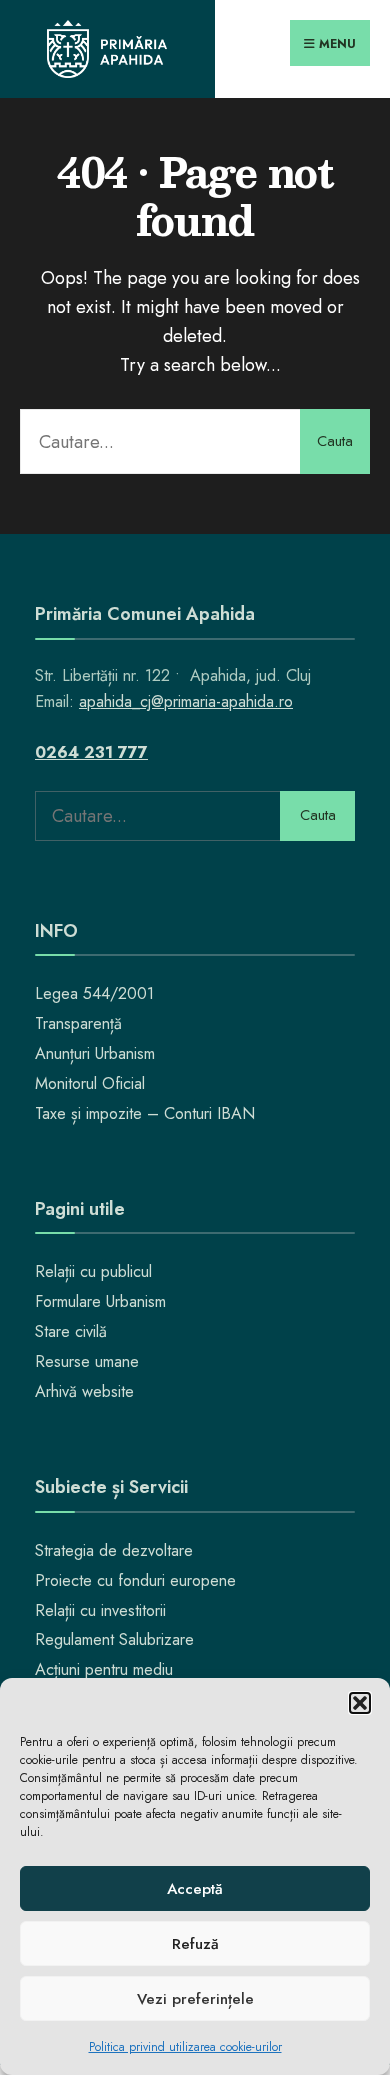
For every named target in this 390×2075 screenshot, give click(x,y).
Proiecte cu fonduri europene (135, 1580)
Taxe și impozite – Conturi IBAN (145, 1113)
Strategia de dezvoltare (114, 1550)
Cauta (335, 441)
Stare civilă (71, 1331)
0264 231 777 (91, 752)
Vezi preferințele (195, 1999)
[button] (360, 1703)
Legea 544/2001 (94, 993)
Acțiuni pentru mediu (104, 1669)
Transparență (78, 1023)
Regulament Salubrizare (114, 1639)
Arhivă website (84, 1391)
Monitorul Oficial (90, 1083)
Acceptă (195, 1889)
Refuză (195, 1944)
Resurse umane (87, 1361)
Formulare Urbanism (100, 1301)
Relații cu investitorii (100, 1610)
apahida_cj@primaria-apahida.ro (186, 701)
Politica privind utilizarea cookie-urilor (185, 2047)
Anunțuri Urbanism (95, 1053)
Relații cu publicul (93, 1271)
